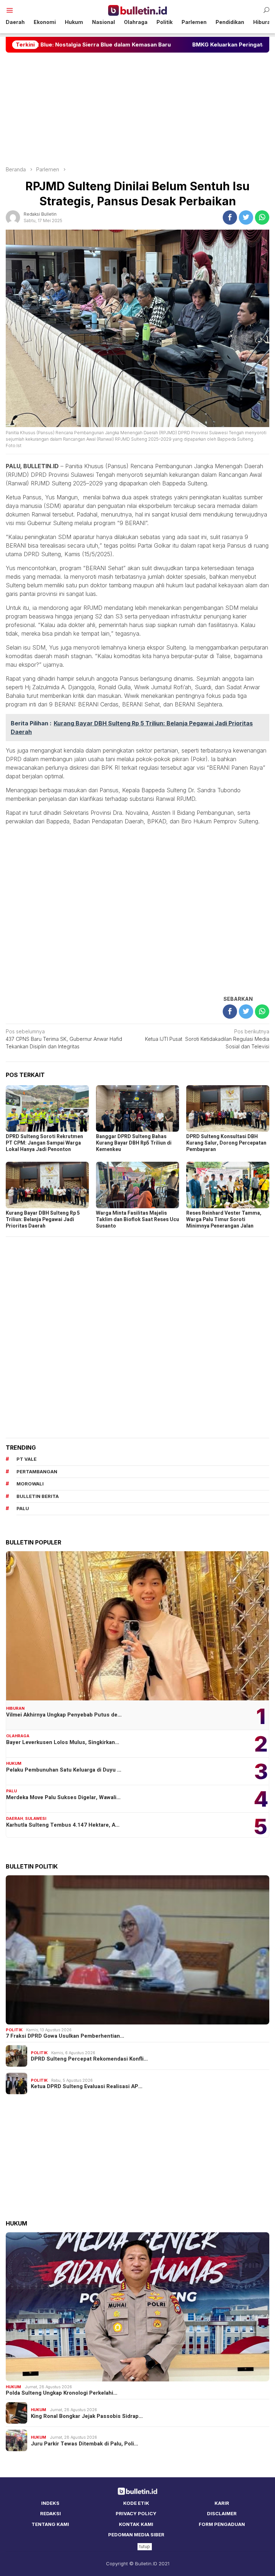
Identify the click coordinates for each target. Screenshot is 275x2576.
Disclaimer (222, 2513)
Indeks (50, 2503)
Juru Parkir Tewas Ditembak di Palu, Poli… (85, 2444)
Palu (11, 1791)
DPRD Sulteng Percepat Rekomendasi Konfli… (89, 2059)
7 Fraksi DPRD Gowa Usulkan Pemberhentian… (65, 2036)
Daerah (15, 1818)
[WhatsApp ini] (262, 217)
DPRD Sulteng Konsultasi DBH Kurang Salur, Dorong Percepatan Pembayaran (226, 1143)
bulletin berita (38, 1496)
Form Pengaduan (222, 2524)
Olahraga (18, 1736)
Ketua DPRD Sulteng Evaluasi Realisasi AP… (87, 2086)
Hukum (14, 1763)
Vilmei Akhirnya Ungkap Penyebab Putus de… (64, 1715)
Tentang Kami (50, 2524)
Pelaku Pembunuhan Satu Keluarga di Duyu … (64, 1770)
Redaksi (50, 2513)
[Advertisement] (137, 109)
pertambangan (37, 1471)
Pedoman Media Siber (136, 2535)
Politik (14, 2030)
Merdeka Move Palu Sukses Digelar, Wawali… (63, 1797)
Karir (222, 2503)
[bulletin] (138, 10)
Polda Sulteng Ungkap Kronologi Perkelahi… (62, 2393)
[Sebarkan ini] (230, 217)
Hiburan (15, 1708)
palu (23, 1508)
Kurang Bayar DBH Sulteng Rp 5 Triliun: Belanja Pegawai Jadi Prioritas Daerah (43, 1220)
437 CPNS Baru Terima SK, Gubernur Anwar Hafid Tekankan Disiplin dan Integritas (64, 1039)
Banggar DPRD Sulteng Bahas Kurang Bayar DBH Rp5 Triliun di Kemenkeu (134, 1143)
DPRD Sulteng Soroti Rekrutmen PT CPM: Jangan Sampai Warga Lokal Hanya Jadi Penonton (44, 1143)
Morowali (30, 1484)
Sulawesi (36, 1818)
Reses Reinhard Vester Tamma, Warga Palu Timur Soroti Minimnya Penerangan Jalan (224, 1220)
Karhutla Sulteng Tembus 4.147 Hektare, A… (63, 1825)
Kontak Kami (136, 2524)
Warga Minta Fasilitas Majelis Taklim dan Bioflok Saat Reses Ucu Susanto (137, 1220)
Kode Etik (136, 2503)
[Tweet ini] (246, 217)
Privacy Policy (136, 2513)
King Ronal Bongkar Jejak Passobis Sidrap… (87, 2416)
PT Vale (26, 1459)
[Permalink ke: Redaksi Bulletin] (13, 217)
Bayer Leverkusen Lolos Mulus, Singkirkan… (63, 1742)
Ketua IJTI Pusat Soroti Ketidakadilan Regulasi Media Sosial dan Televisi (207, 1039)
